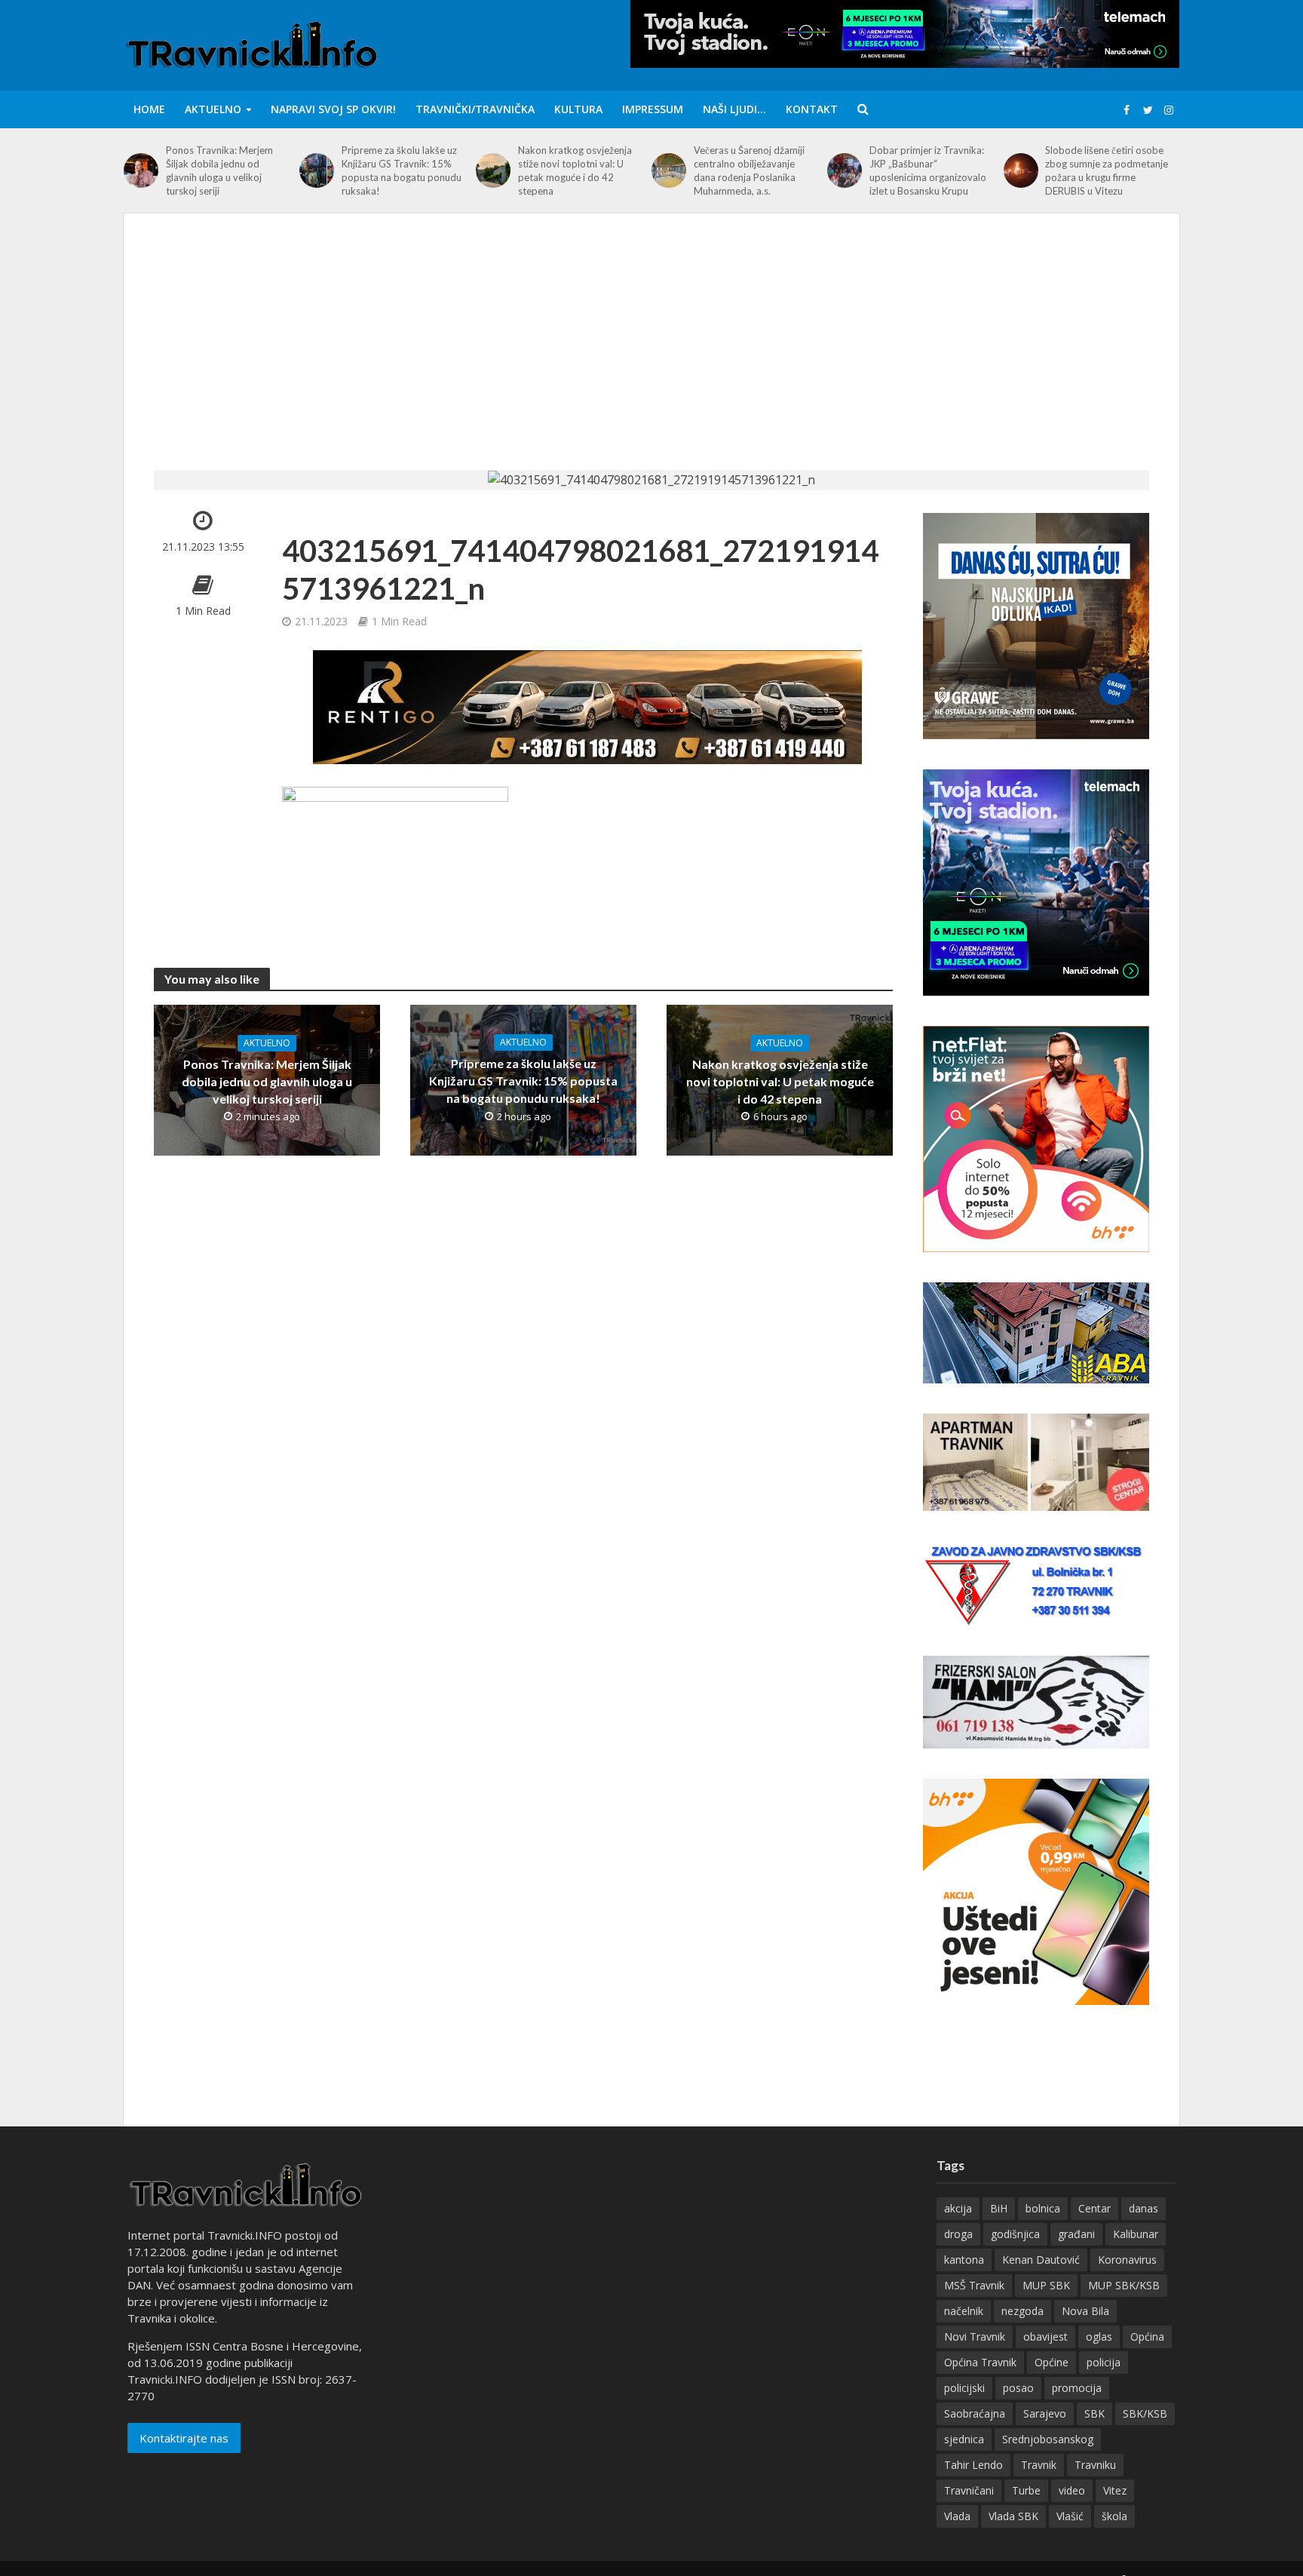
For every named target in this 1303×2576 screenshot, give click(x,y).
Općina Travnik (980, 2362)
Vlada (957, 2516)
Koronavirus (1127, 2260)
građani (1076, 2234)
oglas (1099, 2337)
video (1072, 2490)
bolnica (1043, 2208)
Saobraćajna (975, 2413)
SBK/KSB (1145, 2413)
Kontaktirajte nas (184, 2438)
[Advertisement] (651, 357)
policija (1104, 2362)
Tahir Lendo (973, 2465)
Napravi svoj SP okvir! (333, 109)
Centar (1095, 2208)
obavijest (1045, 2337)
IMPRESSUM (653, 109)
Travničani (969, 2490)
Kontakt (812, 109)
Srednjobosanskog (1048, 2439)
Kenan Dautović (1041, 2260)
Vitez (1115, 2490)
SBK (1095, 2413)
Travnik (1039, 2465)
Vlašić (1070, 2516)
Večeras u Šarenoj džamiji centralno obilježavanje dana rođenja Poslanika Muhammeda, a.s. (749, 170)
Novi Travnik (975, 2337)
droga (958, 2234)
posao (1018, 2388)
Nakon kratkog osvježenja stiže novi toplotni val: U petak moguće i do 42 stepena (575, 170)
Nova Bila (1085, 2311)
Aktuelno (213, 109)
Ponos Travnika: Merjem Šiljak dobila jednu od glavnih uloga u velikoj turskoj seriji (219, 170)
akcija (958, 2208)
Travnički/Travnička (475, 109)
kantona (964, 2260)
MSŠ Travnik (974, 2285)
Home (149, 109)
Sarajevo (1045, 2413)
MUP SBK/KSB (1124, 2285)
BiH (999, 2208)
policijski (964, 2388)
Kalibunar (1136, 2234)
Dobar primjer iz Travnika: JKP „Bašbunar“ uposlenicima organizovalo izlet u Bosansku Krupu (928, 170)
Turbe (1026, 2490)
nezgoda (1022, 2311)
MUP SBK (1046, 2285)
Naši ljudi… (734, 109)
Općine (1052, 2362)
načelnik (964, 2311)
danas (1144, 2208)
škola (1114, 2516)
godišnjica (1015, 2234)
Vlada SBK (1013, 2516)
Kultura (578, 109)
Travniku (1095, 2465)
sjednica (964, 2439)
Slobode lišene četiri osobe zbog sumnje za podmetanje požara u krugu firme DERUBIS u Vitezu (1107, 170)
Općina (1147, 2337)
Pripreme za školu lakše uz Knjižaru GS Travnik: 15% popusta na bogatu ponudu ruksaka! (402, 170)
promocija (1077, 2388)
